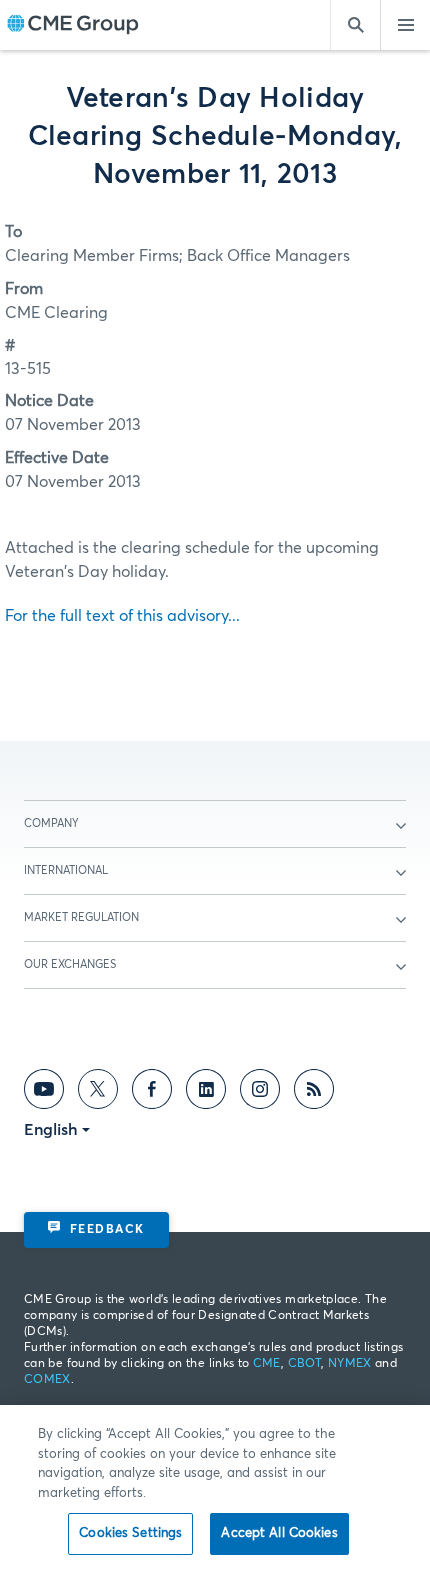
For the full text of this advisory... (122, 616)
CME (267, 1364)
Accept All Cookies (279, 1533)
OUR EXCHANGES (70, 964)
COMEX (47, 1380)
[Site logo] (73, 25)
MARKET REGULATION (81, 917)
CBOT (304, 1364)
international (66, 870)
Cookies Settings (130, 1533)
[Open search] (355, 25)
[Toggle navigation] (405, 25)
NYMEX (350, 1364)
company (51, 823)
